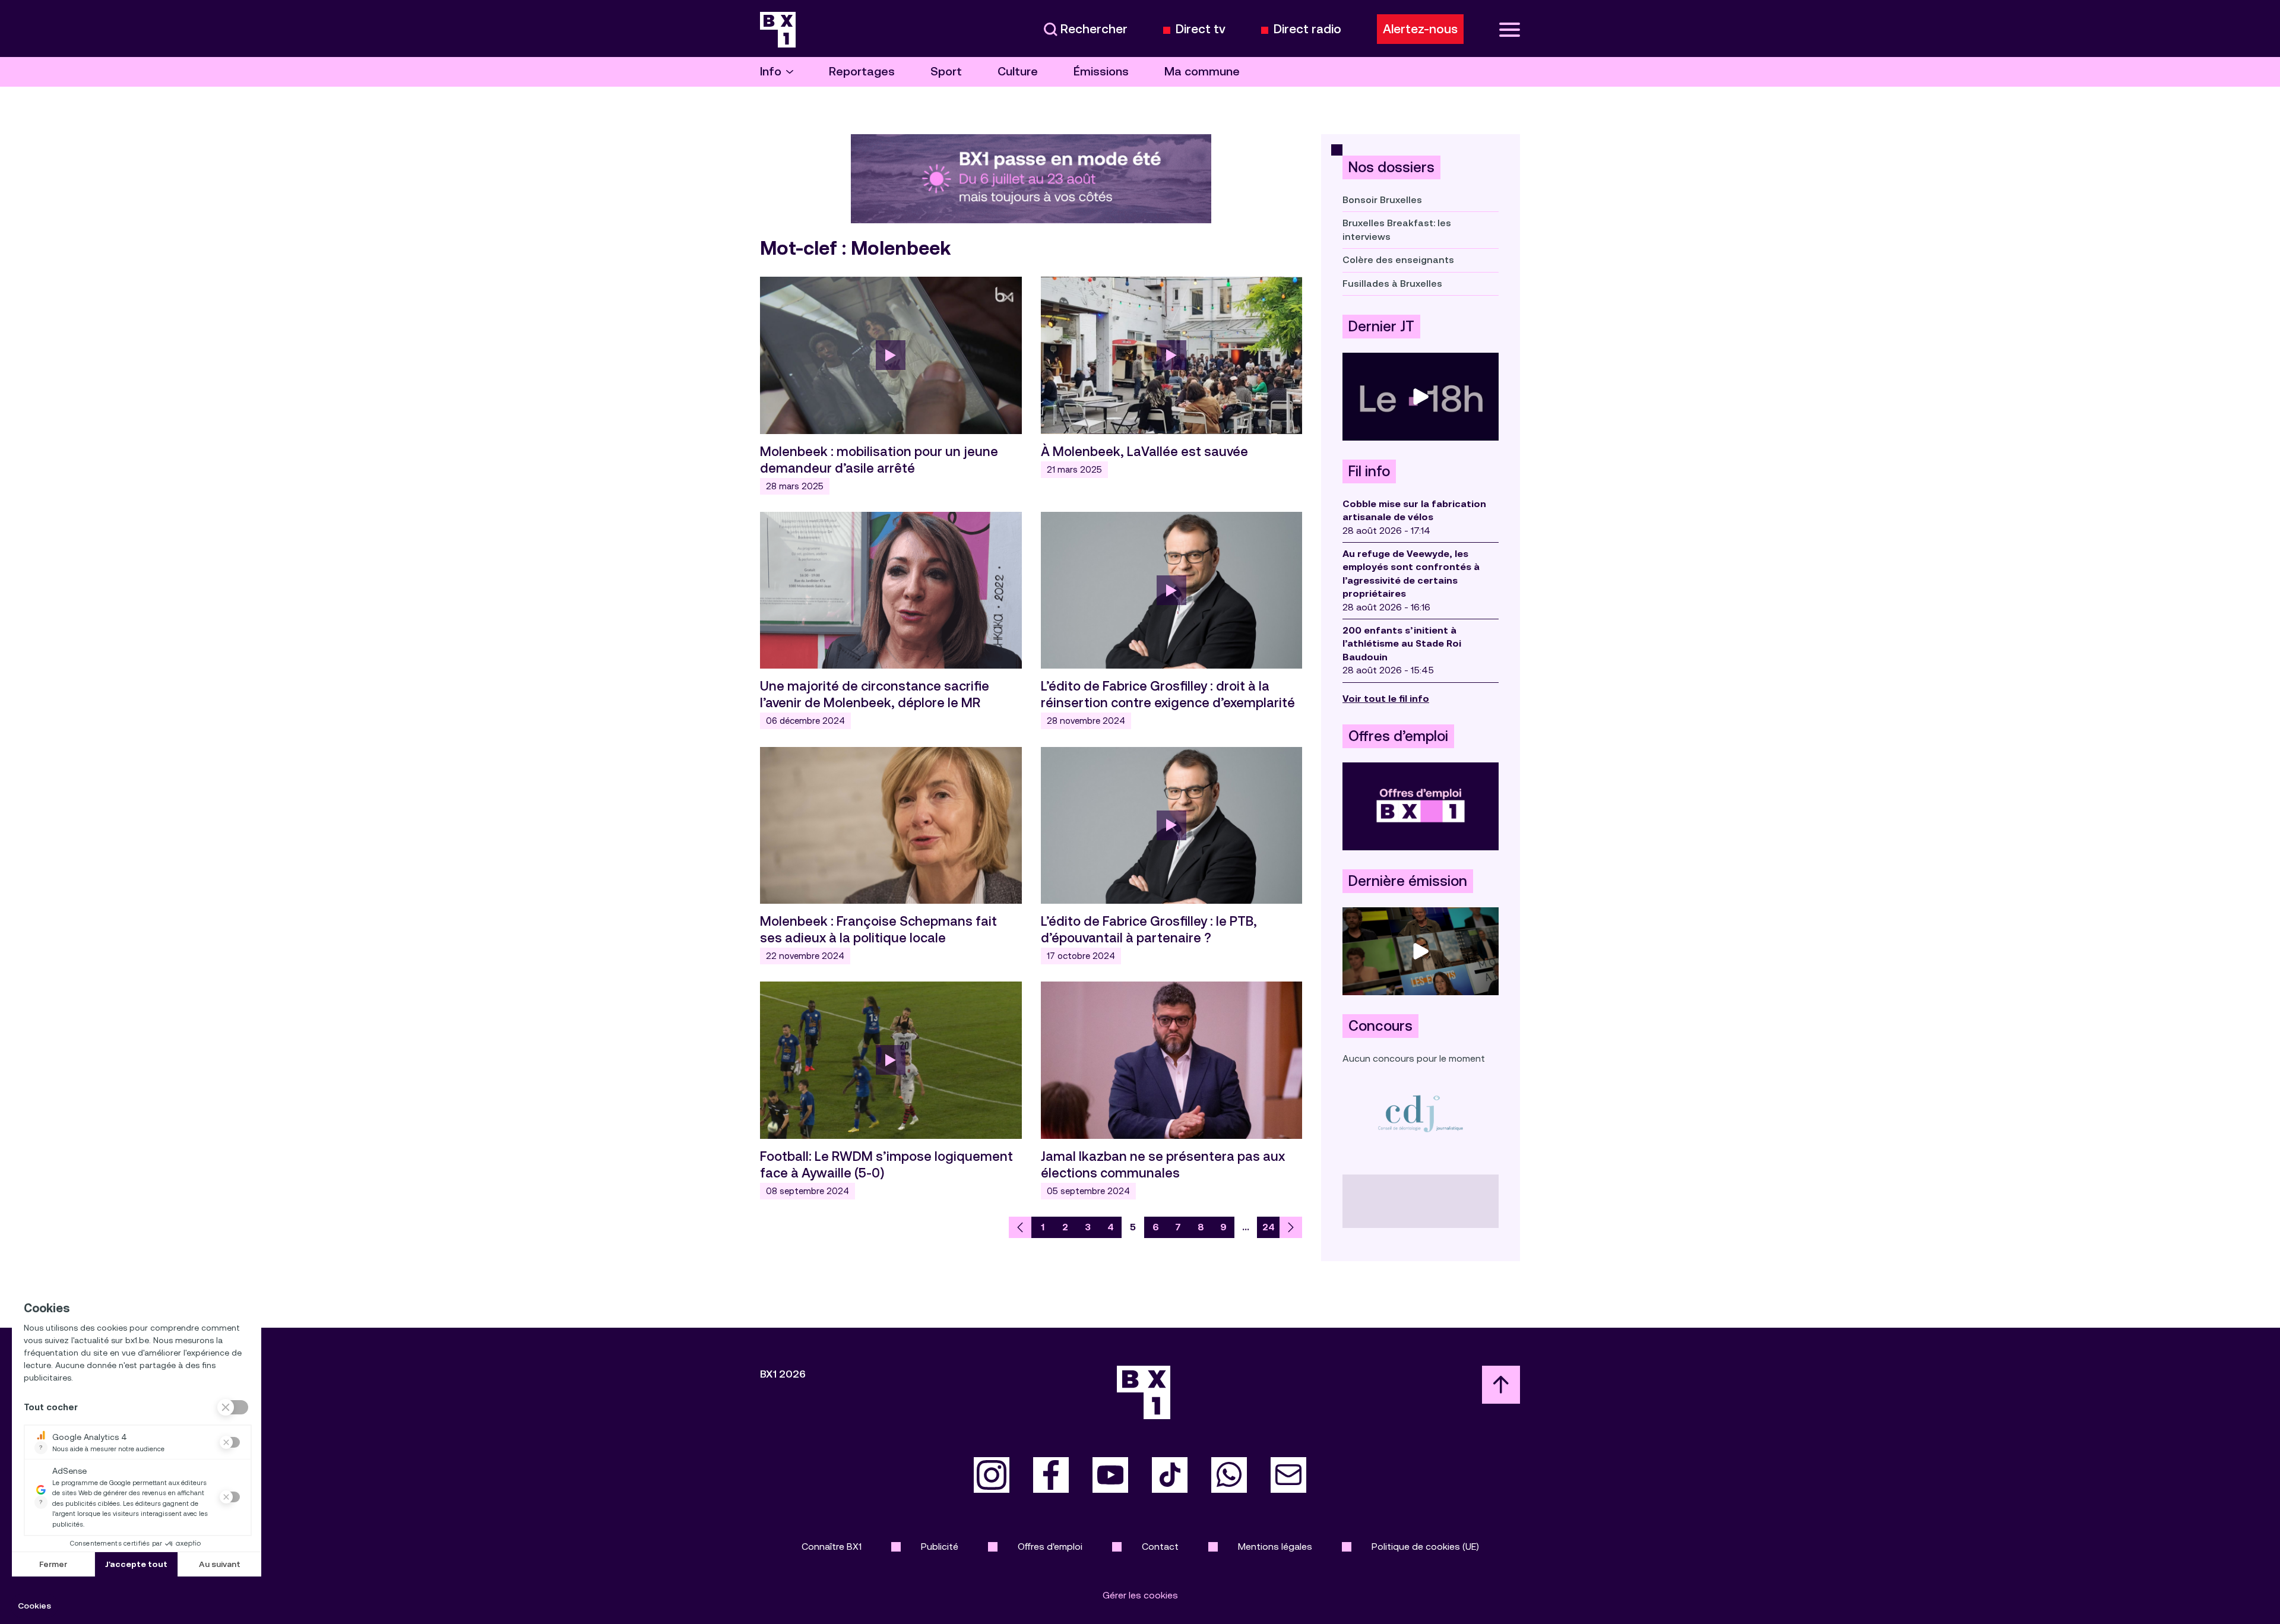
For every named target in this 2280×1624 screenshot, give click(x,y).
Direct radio (1307, 29)
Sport (946, 72)
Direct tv (1201, 29)
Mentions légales (1275, 1547)
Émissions (1101, 72)
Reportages (862, 72)
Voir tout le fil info (1386, 699)
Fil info (1369, 471)
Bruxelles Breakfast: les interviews (1397, 229)
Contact (1160, 1547)
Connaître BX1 (832, 1547)
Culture (1018, 72)
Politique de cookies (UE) (1425, 1547)
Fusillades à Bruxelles (1392, 284)
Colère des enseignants (1398, 260)
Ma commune (1202, 72)
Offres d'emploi (1050, 1547)
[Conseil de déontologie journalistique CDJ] (1421, 1113)
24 (1269, 1227)
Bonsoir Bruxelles (1382, 200)
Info (771, 72)
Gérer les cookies (1140, 1595)
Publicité (940, 1547)
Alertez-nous (1420, 29)
